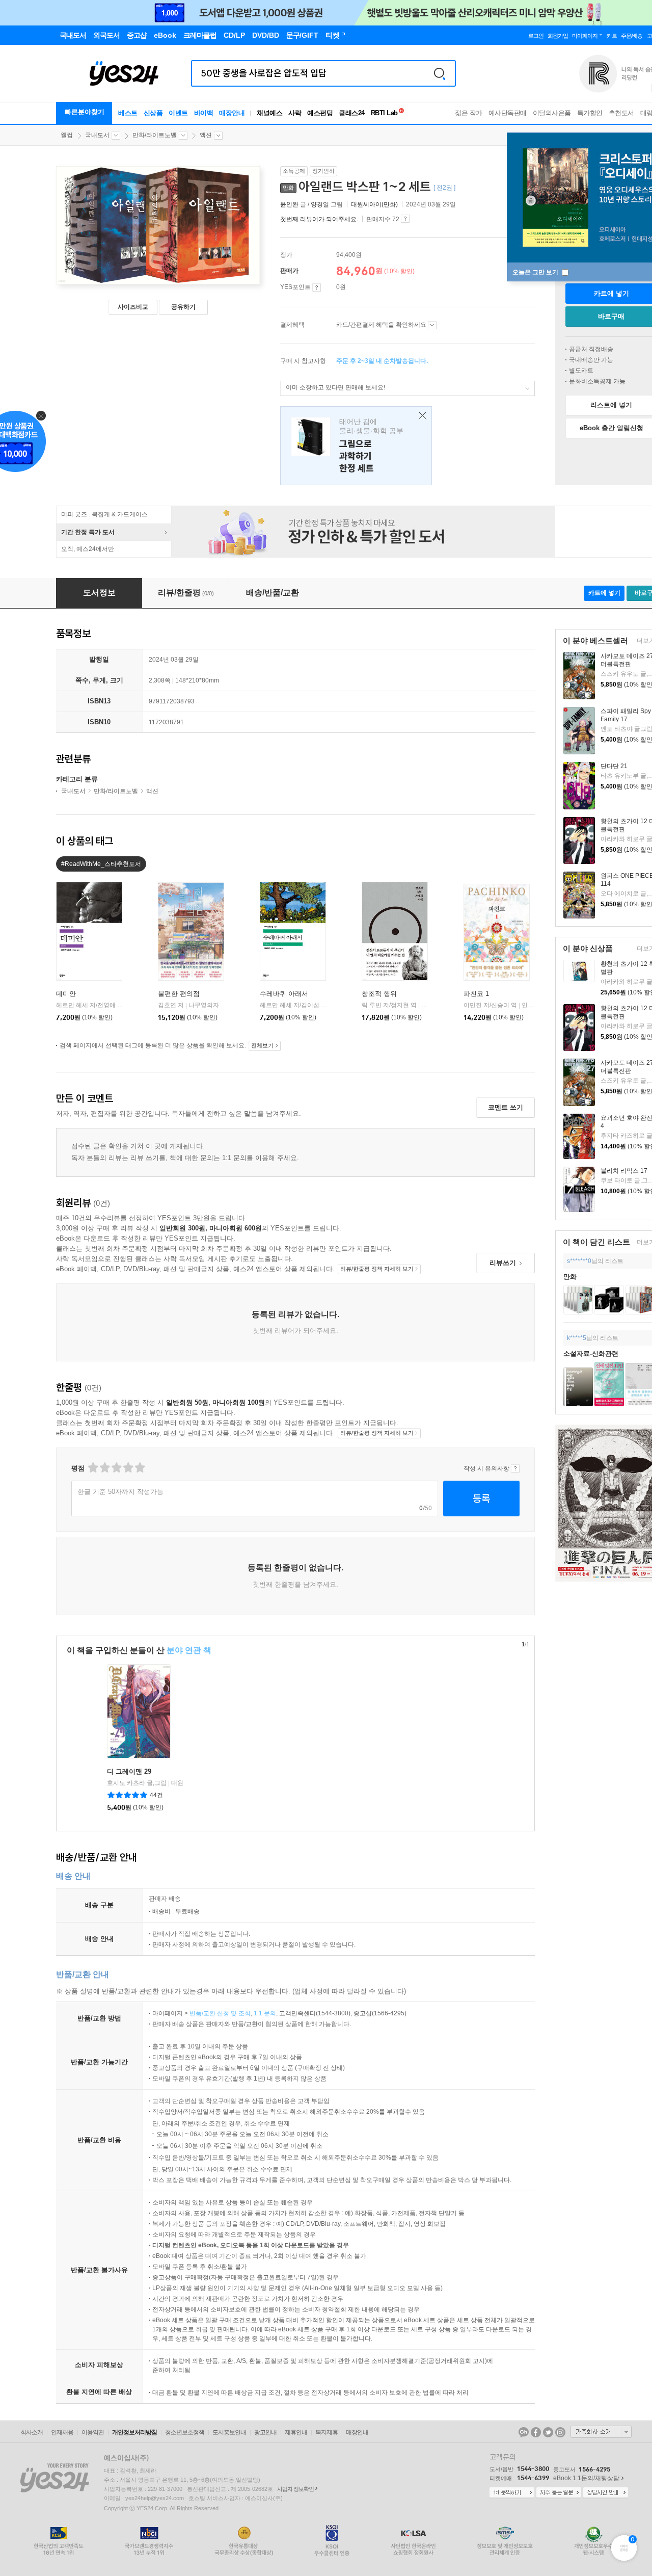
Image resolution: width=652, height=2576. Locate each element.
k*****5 (577, 1338)
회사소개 (32, 2432)
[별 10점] (139, 1468)
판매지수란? (405, 219)
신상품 (153, 113)
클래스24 (352, 113)
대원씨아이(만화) (374, 204)
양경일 (320, 204)
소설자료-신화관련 (591, 1353)
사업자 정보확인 (295, 2489)
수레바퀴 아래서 (284, 994)
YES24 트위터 (548, 2432)
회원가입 (558, 36)
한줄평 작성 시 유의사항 (515, 1468)
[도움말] (317, 287)
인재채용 (62, 2432)
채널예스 (269, 113)
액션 (206, 135)
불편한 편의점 (179, 994)
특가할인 (590, 113)
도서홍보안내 (229, 2432)
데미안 (66, 994)
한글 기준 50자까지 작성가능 (120, 1492)
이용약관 (93, 2432)
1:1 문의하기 (512, 2493)
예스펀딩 (320, 113)
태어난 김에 (356, 446)
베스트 (128, 113)
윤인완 (289, 204)
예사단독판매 (508, 113)
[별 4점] (104, 1468)
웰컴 (67, 135)
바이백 (204, 113)
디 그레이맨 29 (129, 1771)
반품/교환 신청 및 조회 (220, 2013)
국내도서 (97, 135)
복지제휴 (327, 2432)
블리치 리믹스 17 (624, 1171)
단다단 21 (614, 766)
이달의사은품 (552, 113)
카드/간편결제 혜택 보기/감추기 (432, 325)
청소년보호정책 (185, 2432)
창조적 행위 (379, 994)
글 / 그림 (312, 204)
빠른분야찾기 (85, 112)
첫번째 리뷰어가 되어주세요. (319, 219)
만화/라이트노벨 (155, 135)
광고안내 (265, 2432)
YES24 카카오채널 (524, 2432)
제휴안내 (296, 2432)
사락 (295, 113)
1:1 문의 (265, 2013)
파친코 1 (476, 994)
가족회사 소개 (601, 2432)
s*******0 (579, 1261)
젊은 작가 (469, 113)
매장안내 (232, 113)
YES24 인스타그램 (560, 2432)
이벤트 (178, 113)
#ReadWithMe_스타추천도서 (101, 864)
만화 (570, 1277)
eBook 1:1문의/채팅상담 (586, 2478)
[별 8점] (128, 1468)
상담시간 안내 (606, 2493)
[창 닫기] (420, 416)
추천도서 (621, 113)
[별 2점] (92, 1468)
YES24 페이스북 (536, 2432)
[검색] (440, 73)
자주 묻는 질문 (559, 2493)
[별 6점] (116, 1468)
